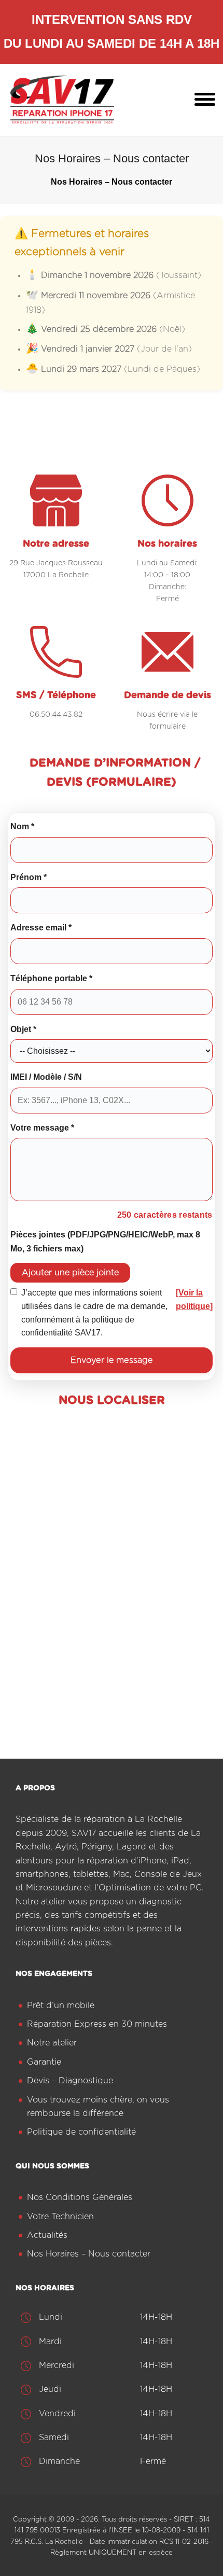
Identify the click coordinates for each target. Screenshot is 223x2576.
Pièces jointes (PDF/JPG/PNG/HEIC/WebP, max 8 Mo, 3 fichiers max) (105, 1241)
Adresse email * (41, 927)
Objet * (23, 1029)
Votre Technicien (60, 2217)
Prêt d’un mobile (61, 2006)
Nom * (22, 826)
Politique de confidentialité (81, 2132)
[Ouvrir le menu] (205, 100)
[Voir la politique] (194, 1299)
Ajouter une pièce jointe (70, 1273)
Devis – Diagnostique (70, 2081)
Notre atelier (52, 2043)
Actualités (47, 2235)
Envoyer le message (112, 1360)
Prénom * (29, 877)
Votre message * (42, 1127)
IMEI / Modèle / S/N (46, 1077)
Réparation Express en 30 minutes (97, 2024)
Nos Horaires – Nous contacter (89, 2254)
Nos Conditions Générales (80, 2197)
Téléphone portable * (51, 978)
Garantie (44, 2062)
